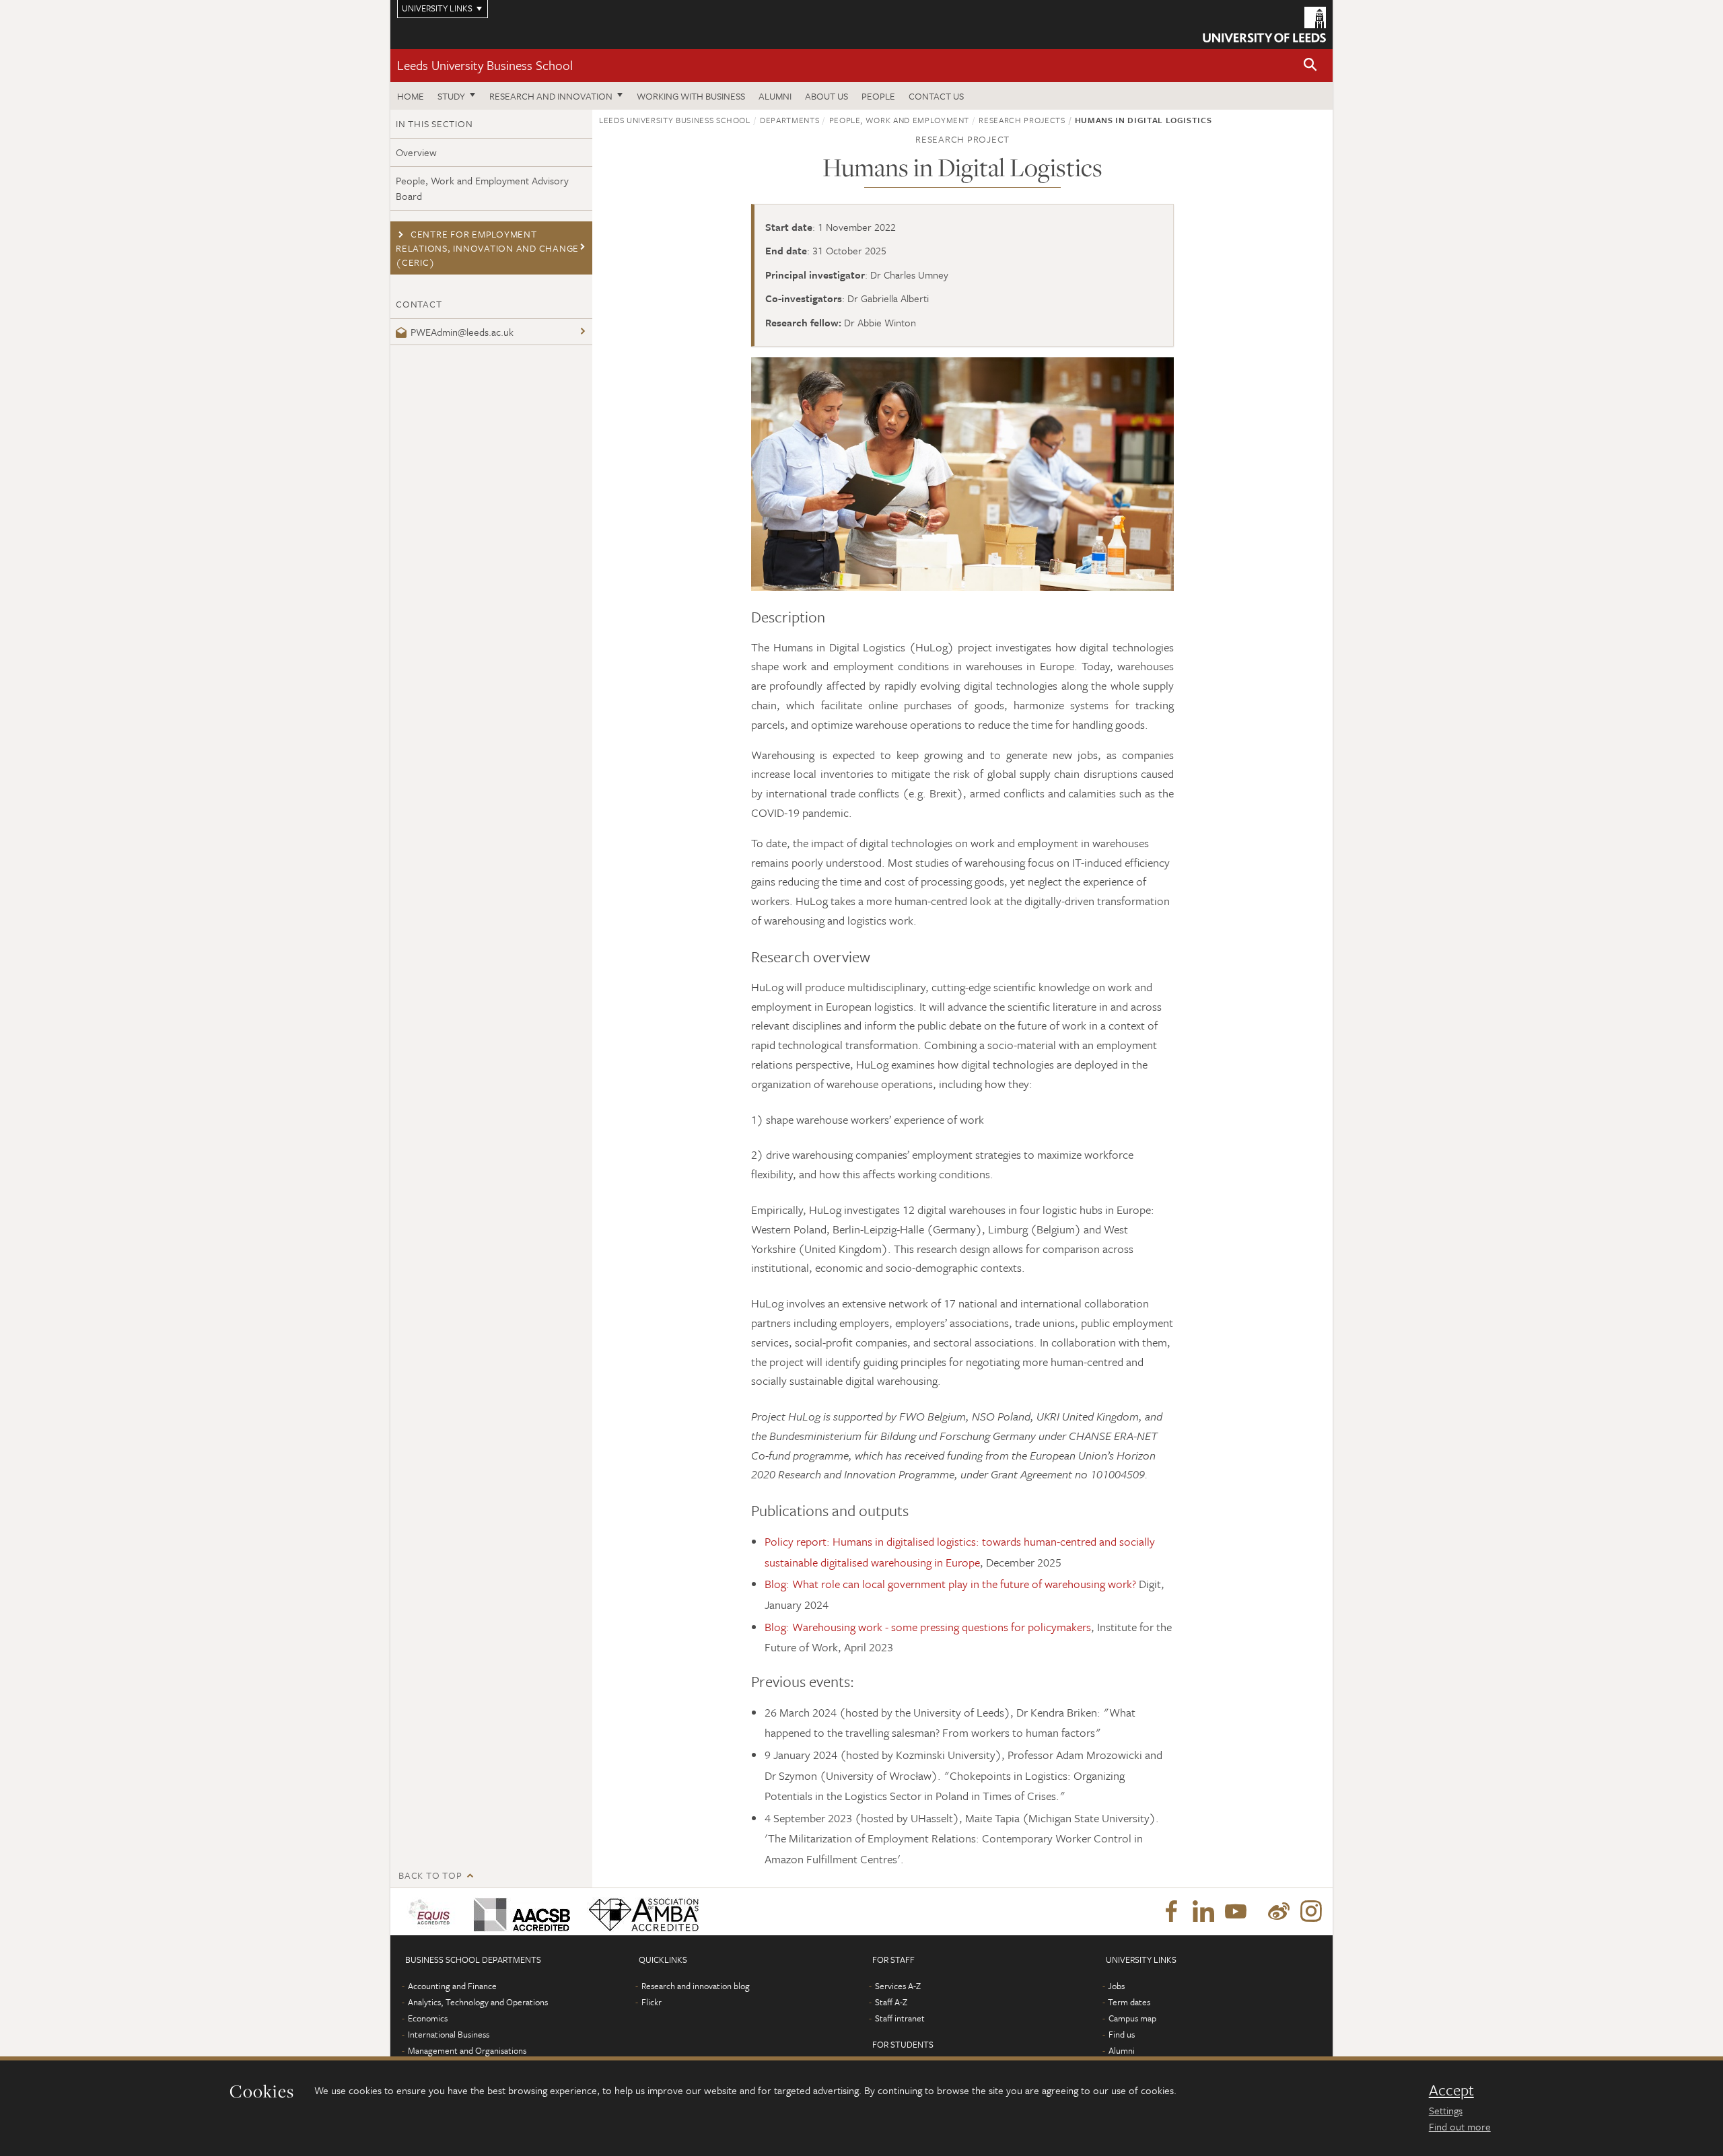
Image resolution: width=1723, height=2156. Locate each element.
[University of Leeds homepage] (1264, 25)
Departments (789, 120)
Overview (416, 152)
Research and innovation (551, 96)
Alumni (775, 96)
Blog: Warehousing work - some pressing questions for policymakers (928, 1627)
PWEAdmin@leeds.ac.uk (462, 332)
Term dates (1129, 2002)
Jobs (1116, 1986)
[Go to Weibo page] (1279, 1912)
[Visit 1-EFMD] (432, 1912)
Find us (1122, 2034)
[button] (1310, 66)
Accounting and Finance (452, 1986)
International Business (449, 2034)
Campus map (1132, 2018)
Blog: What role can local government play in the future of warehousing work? (950, 1584)
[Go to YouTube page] (1236, 1912)
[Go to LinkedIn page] (1203, 1912)
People (878, 96)
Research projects (1022, 120)
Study (451, 96)
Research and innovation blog (696, 1986)
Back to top (430, 1875)
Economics (428, 2018)
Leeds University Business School (485, 65)
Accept (1451, 2090)
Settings (1446, 2110)
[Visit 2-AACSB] (519, 1912)
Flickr (652, 2002)
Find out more (1460, 2126)
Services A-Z (898, 1986)
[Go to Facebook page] (1171, 1912)
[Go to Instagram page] (1311, 1912)
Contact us (936, 96)
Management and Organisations (467, 2050)
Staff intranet (900, 2018)
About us (827, 96)
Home (411, 96)
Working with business (691, 96)
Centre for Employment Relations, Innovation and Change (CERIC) (487, 248)
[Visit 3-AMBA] (640, 1912)
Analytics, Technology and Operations (478, 2002)
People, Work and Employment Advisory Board (482, 188)
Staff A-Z (891, 2002)
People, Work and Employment (900, 120)
